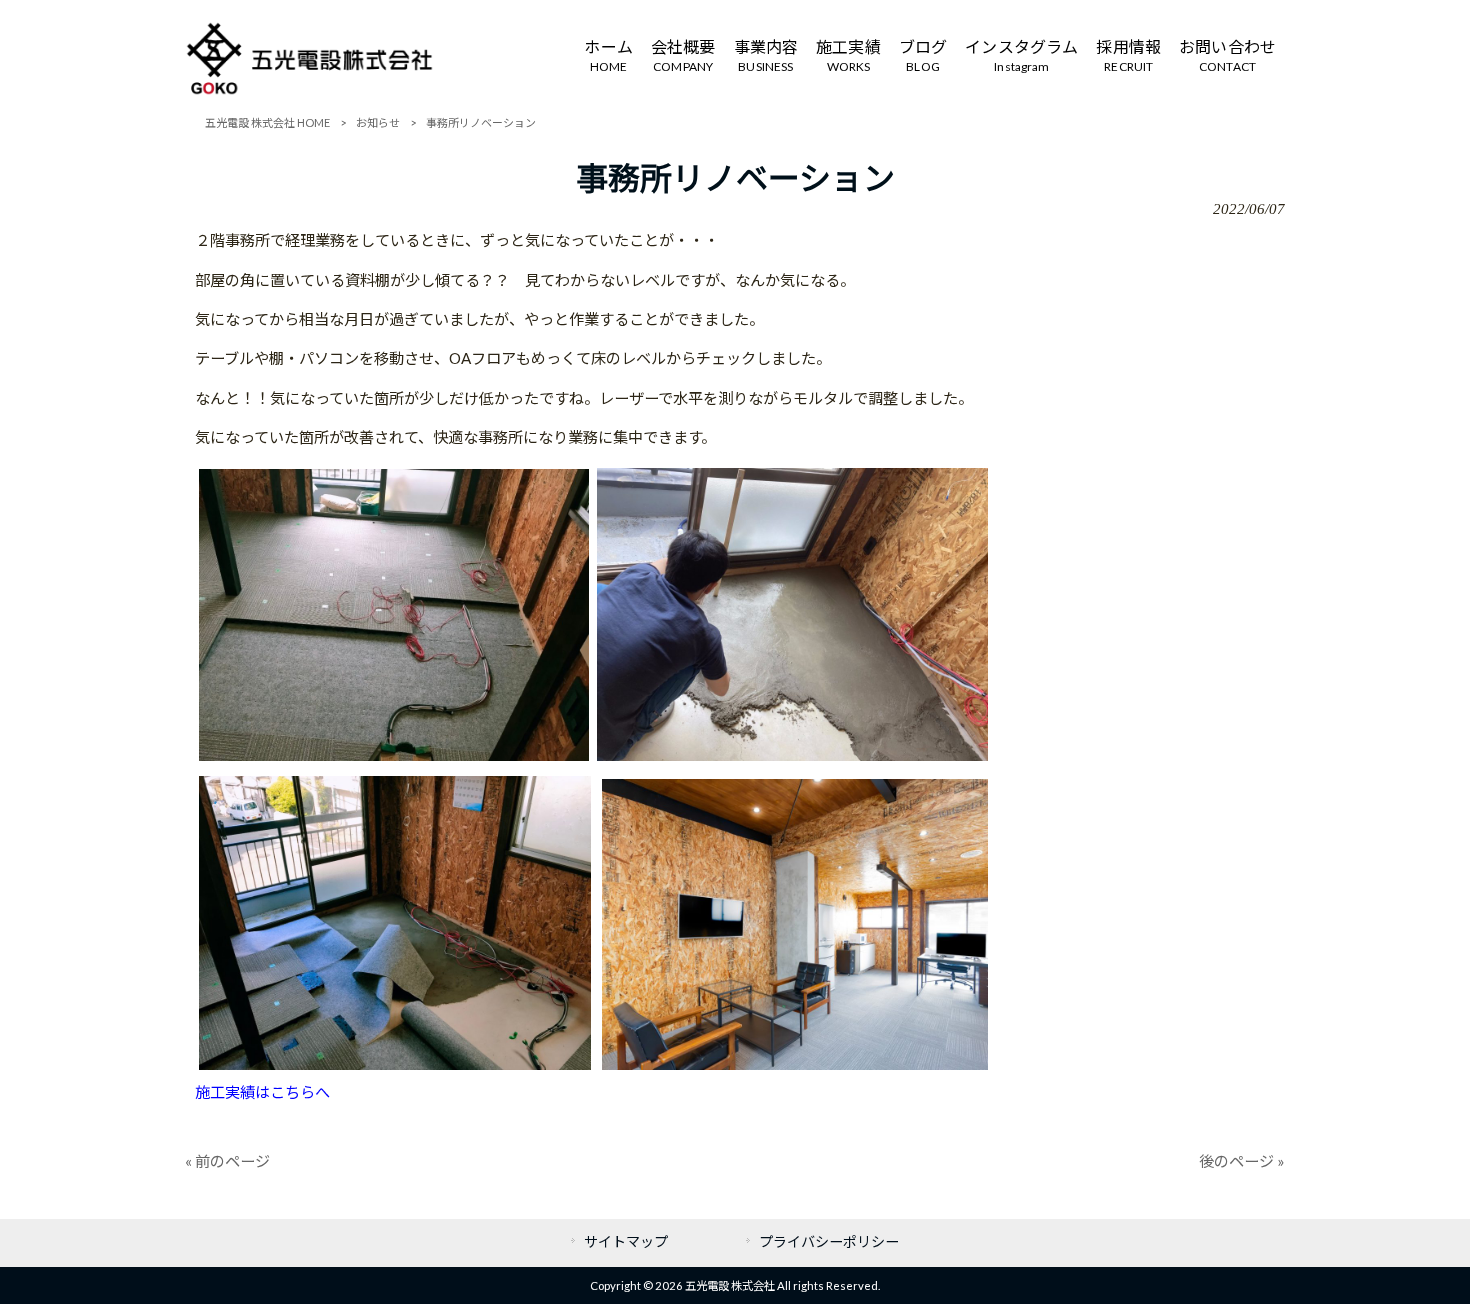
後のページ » (1242, 1161)
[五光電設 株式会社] (310, 90)
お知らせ (378, 122)
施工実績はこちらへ (262, 1092)
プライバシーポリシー (829, 1241)
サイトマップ (626, 1241)
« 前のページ (227, 1161)
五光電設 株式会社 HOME (267, 122)
